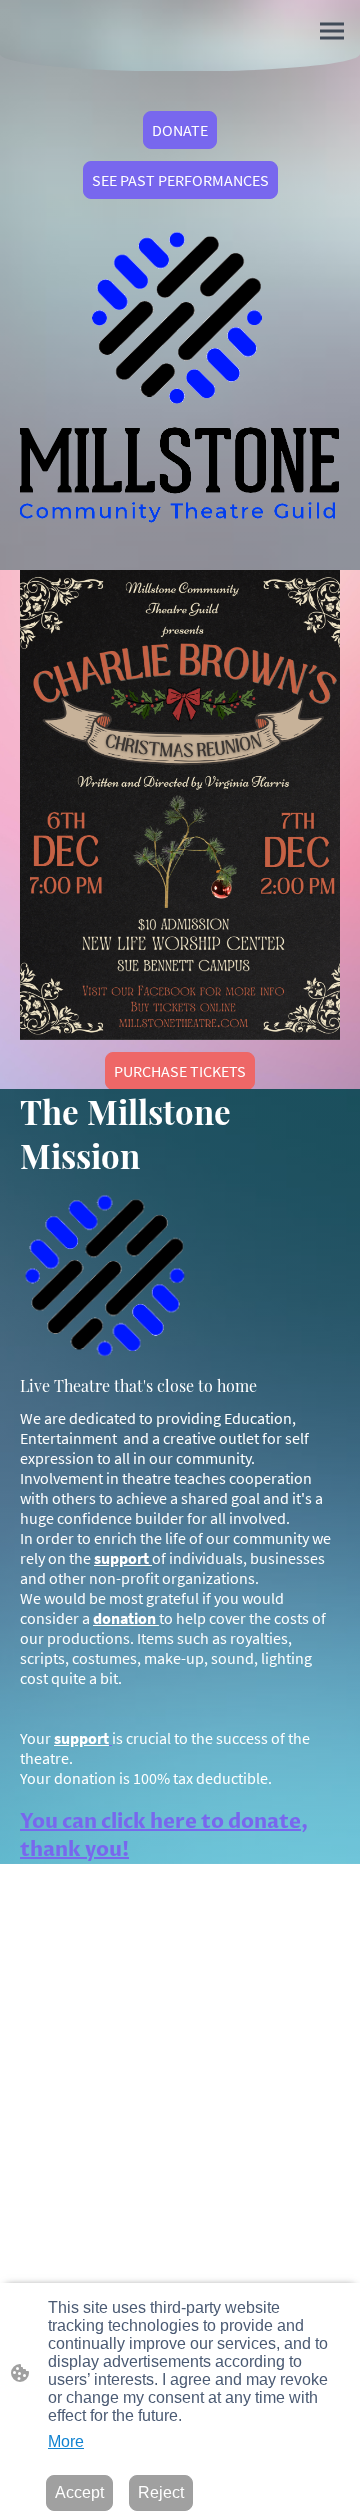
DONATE (180, 130)
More (66, 2441)
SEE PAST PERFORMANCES (180, 180)
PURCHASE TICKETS (180, 1071)
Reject (161, 2492)
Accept (79, 2492)
